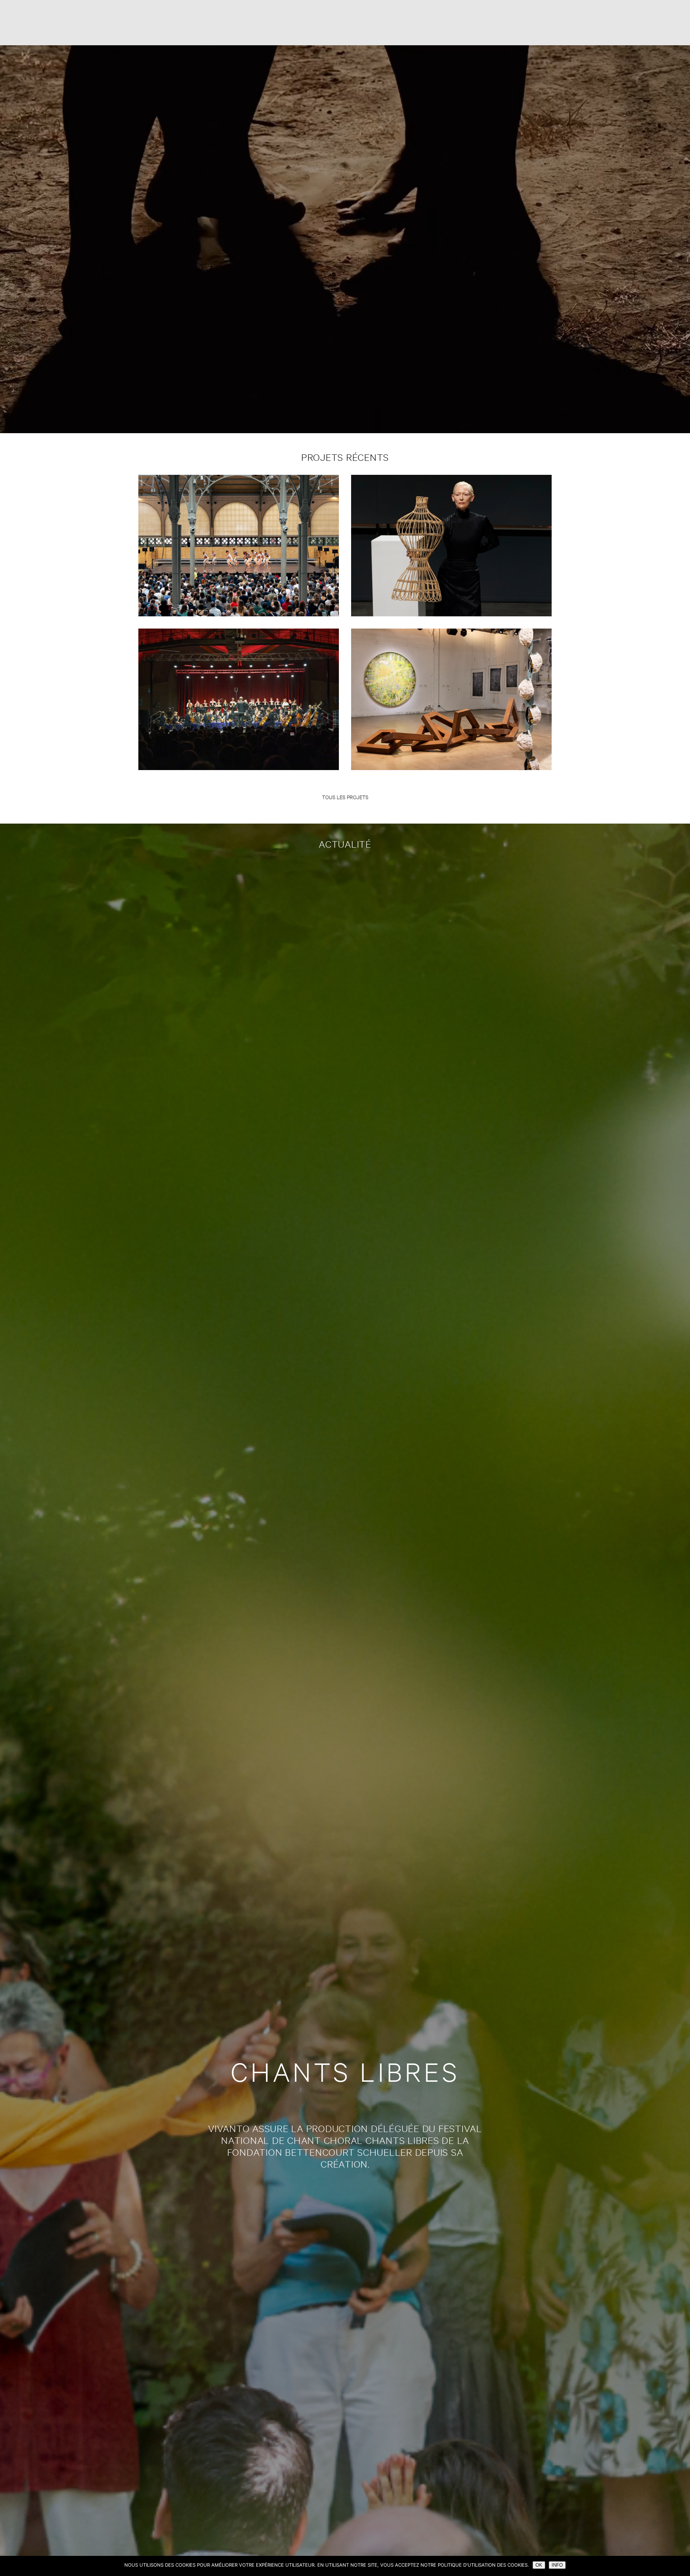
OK (539, 2565)
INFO (557, 2565)
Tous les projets (345, 797)
